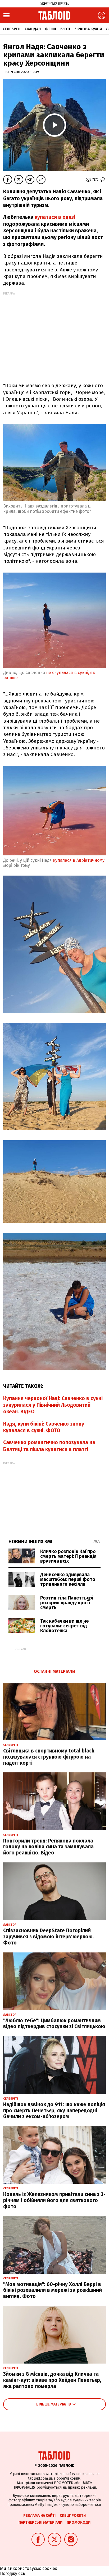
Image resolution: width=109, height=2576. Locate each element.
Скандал (33, 29)
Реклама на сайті (39, 2516)
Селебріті (12, 29)
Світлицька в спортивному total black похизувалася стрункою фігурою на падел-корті (49, 1757)
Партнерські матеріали (40, 2522)
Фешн (51, 29)
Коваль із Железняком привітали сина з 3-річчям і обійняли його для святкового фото (54, 2200)
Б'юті (65, 29)
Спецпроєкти (73, 2516)
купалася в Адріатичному (78, 860)
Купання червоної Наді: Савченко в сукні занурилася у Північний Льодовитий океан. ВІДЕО (53, 1405)
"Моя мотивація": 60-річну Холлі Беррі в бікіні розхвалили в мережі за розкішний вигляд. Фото (53, 2290)
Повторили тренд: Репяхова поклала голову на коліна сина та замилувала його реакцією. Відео (48, 1847)
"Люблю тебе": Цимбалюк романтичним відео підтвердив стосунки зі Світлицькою (54, 2024)
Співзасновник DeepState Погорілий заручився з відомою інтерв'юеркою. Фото (49, 1937)
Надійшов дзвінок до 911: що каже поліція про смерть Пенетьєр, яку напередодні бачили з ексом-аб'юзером (54, 2111)
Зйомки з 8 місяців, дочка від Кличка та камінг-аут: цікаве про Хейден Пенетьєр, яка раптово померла (52, 2380)
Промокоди (79, 2522)
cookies (50, 2568)
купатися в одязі (54, 217)
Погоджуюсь (13, 2573)
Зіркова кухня (88, 29)
